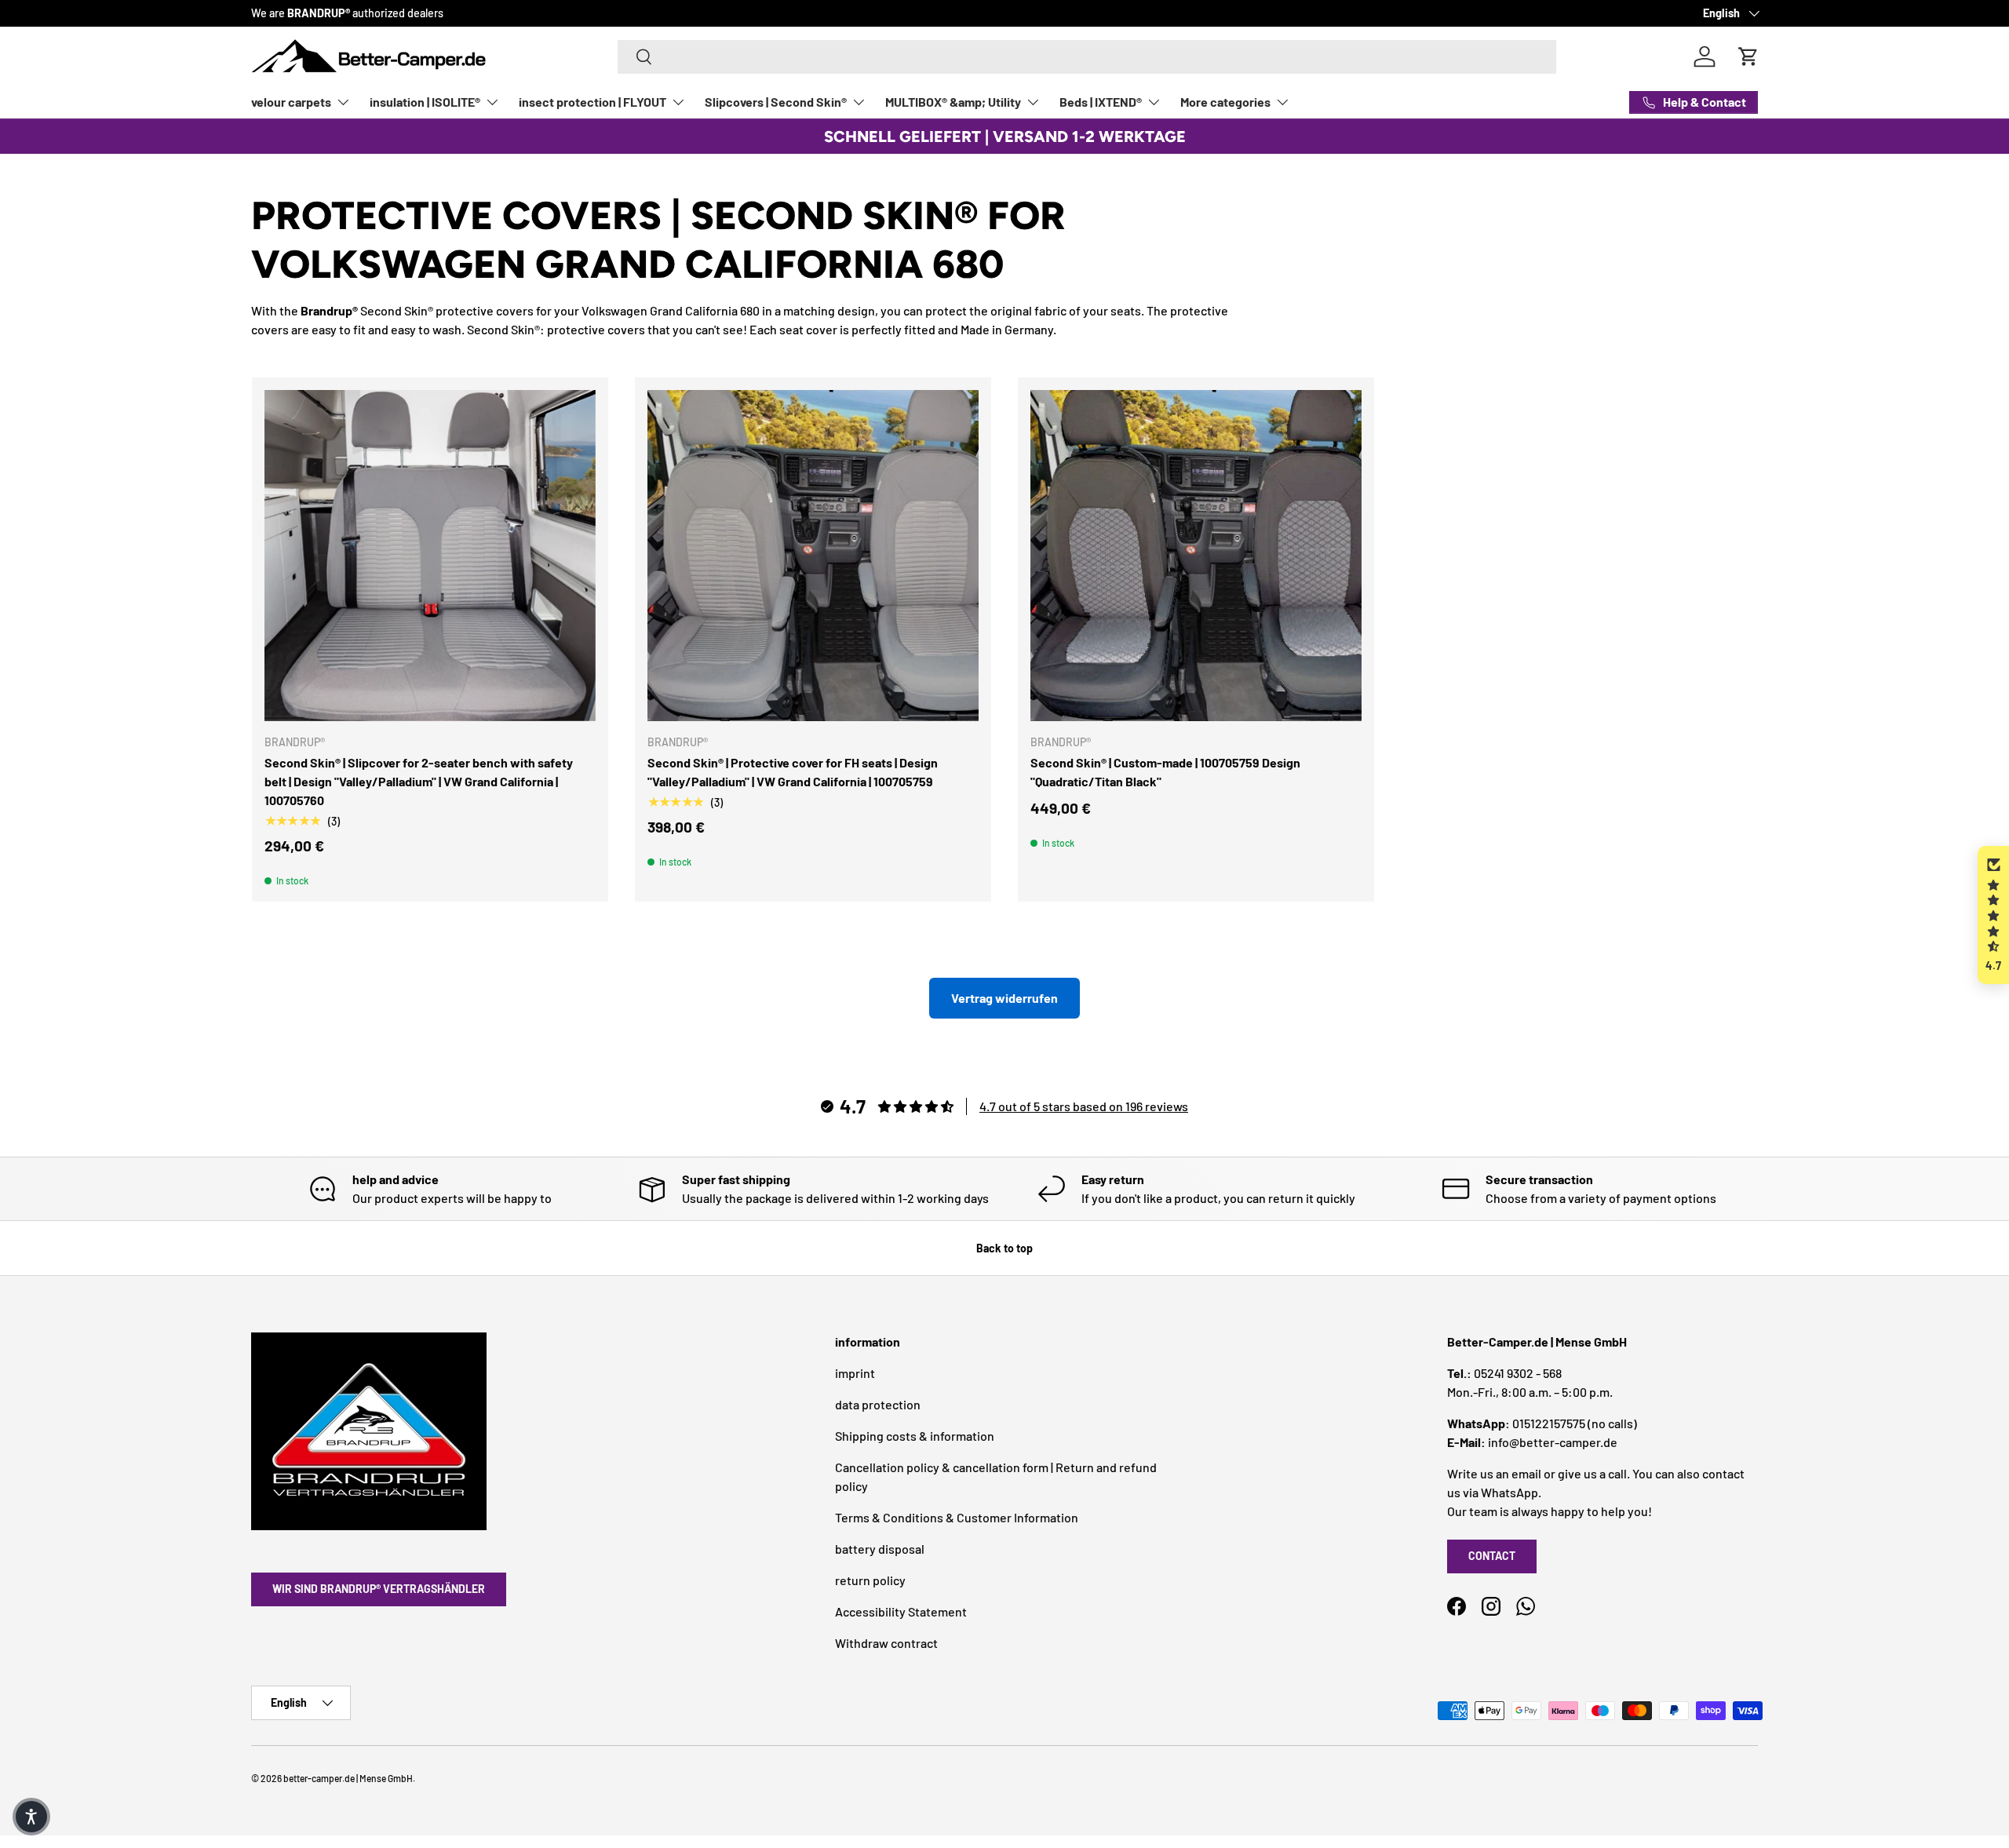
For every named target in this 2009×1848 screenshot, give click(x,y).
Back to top (1004, 1248)
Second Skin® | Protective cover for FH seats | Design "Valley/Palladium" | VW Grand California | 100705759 (793, 772)
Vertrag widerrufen (1004, 998)
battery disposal (880, 1549)
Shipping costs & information (915, 1436)
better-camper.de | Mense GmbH (348, 1778)
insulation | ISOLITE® (425, 102)
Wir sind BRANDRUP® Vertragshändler (379, 1589)
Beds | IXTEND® (1101, 102)
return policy (870, 1580)
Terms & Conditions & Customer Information (957, 1517)
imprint (855, 1373)
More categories (1225, 102)
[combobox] (1087, 57)
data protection (878, 1404)
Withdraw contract (886, 1643)
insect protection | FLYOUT (592, 102)
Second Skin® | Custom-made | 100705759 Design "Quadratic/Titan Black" (1165, 772)
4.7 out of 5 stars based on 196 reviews (1084, 1106)
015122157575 (1549, 1423)
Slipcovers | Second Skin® (776, 102)
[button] (1993, 915)
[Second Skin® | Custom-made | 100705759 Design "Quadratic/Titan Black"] (1196, 556)
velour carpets (291, 102)
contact (1492, 1556)
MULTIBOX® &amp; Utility (953, 102)
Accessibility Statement (901, 1611)
